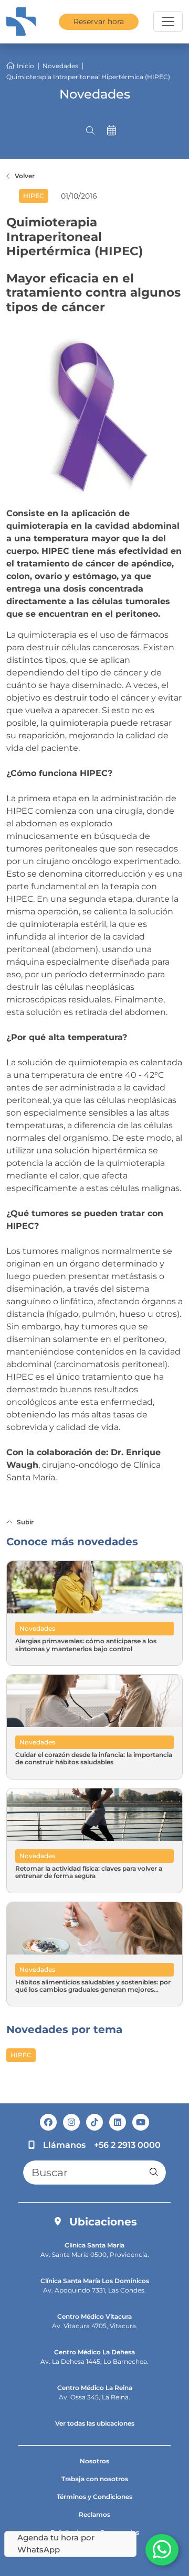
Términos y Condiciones (94, 2497)
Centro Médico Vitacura (94, 2316)
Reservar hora (99, 21)
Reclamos (94, 2514)
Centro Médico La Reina (95, 2388)
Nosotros (94, 2461)
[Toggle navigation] (168, 21)
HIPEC (21, 2055)
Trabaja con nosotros (95, 2479)
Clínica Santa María (94, 2245)
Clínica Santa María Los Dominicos (95, 2281)
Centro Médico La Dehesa (94, 2352)
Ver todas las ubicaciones (95, 2423)
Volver (25, 176)
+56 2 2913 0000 (127, 2145)
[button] (90, 131)
